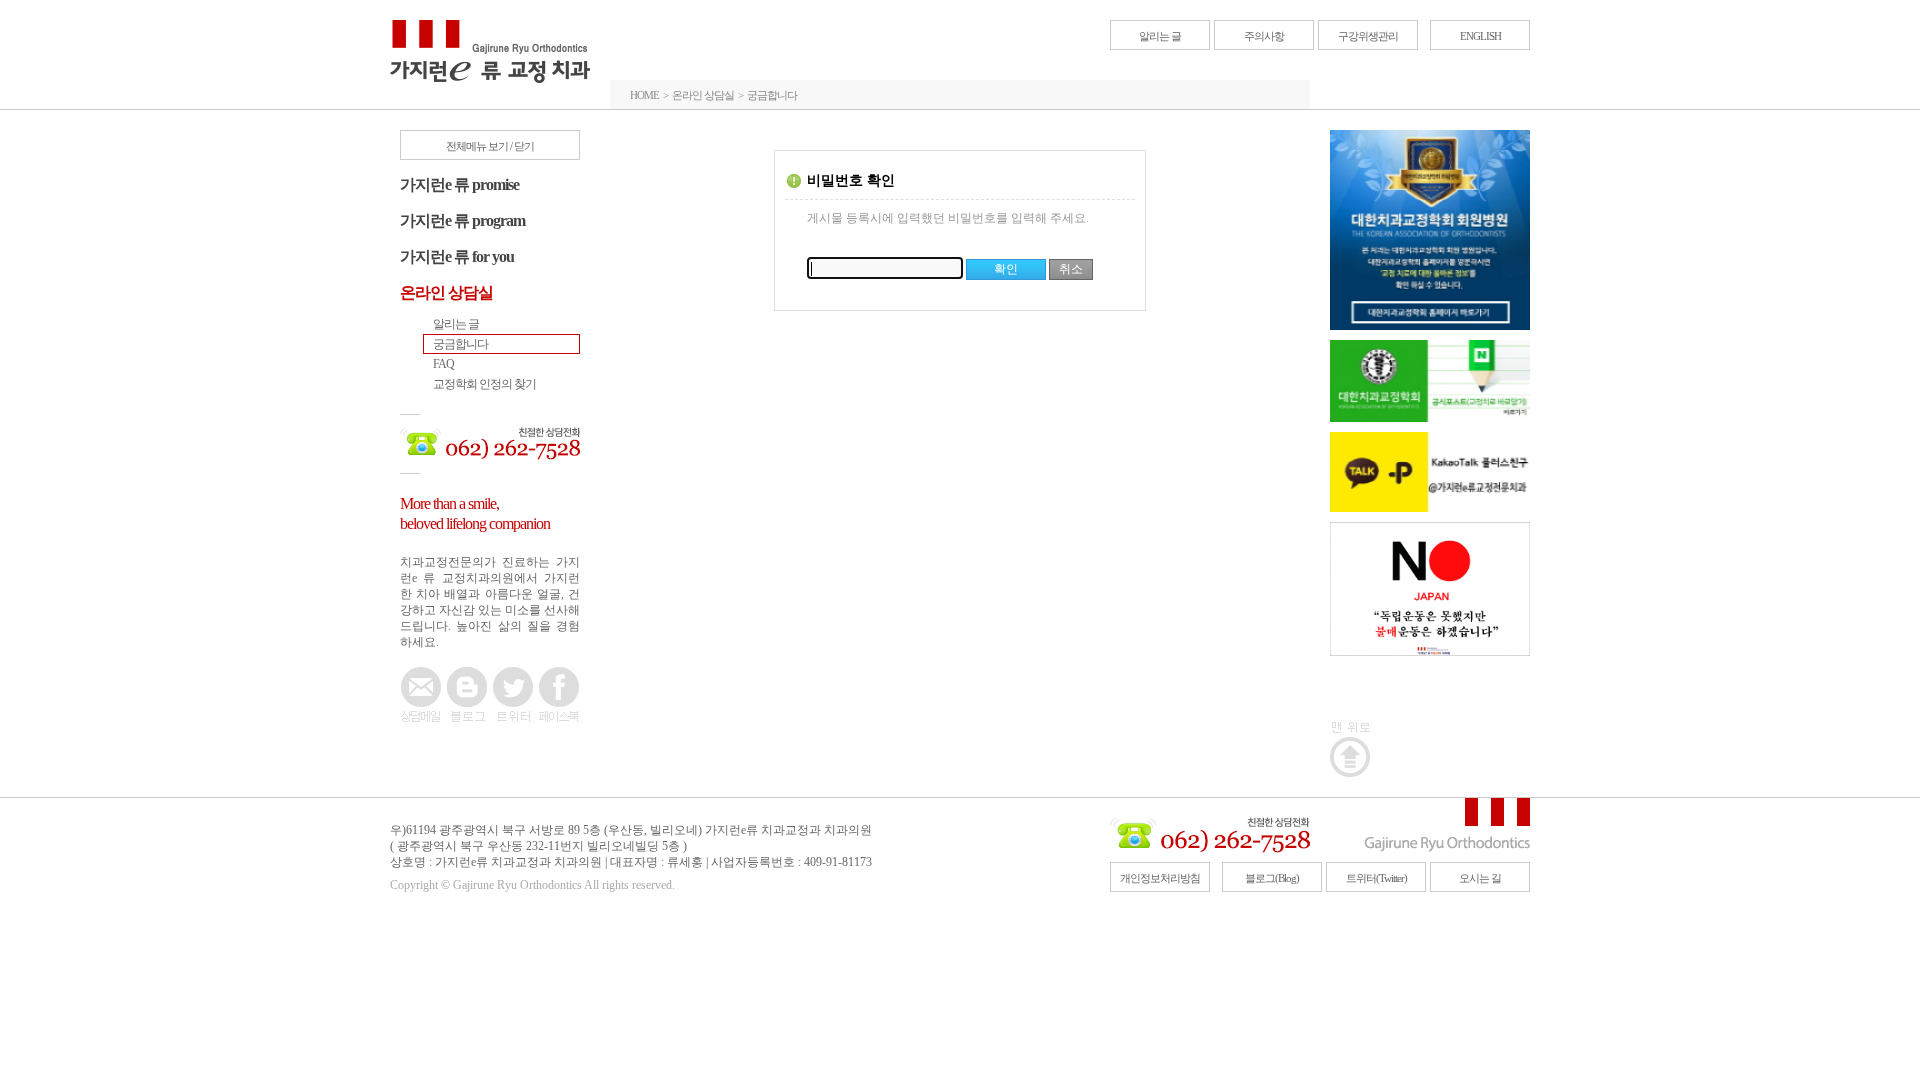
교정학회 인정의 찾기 (484, 384)
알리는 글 (1160, 36)
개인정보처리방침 (1160, 878)
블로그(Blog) (1272, 878)
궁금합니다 (460, 344)
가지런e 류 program (462, 220)
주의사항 (1264, 36)
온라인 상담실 (446, 292)
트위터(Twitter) (1376, 878)
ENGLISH (1480, 36)
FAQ (443, 364)
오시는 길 (1480, 878)
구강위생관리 (1368, 36)
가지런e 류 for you (457, 256)
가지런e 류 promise (459, 184)
